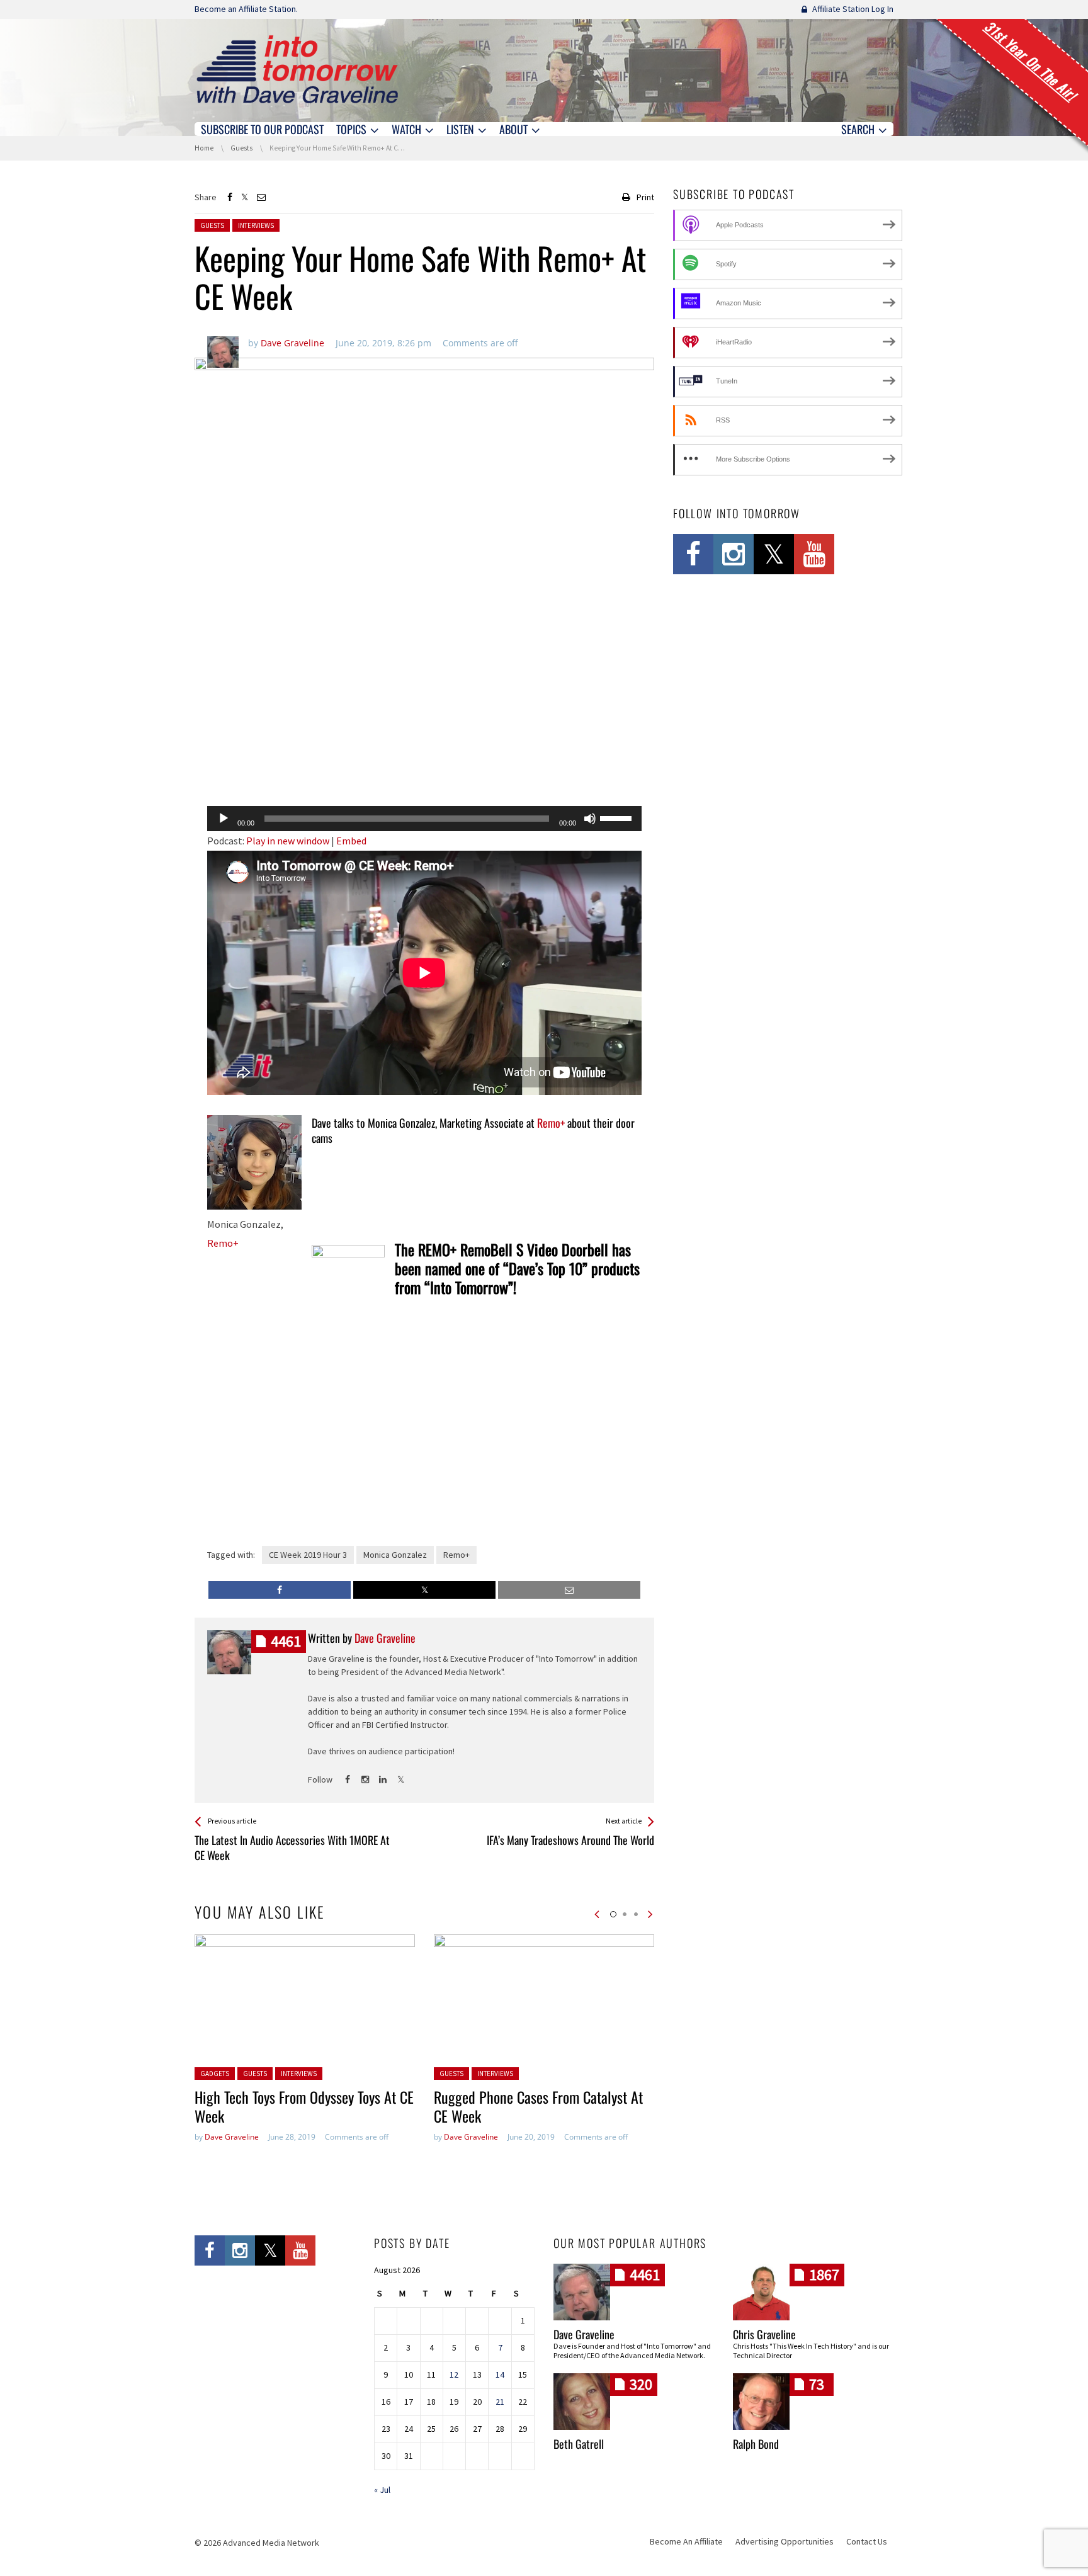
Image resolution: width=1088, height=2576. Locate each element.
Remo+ (223, 1243)
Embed (351, 841)
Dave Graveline (232, 2137)
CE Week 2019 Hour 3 (308, 1555)
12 (454, 2375)
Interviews (256, 225)
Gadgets (215, 2074)
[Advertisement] (424, 764)
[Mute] (590, 819)
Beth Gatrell (579, 2444)
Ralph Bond (756, 2444)
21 (500, 2402)
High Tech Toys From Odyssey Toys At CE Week (304, 2106)
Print (645, 197)
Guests (212, 225)
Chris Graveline (764, 2334)
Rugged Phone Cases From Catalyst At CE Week (538, 2106)
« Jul (382, 2490)
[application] (424, 819)
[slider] (618, 817)
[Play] (224, 819)
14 (500, 2375)
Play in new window (288, 841)
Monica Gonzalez (395, 1555)
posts (286, 1641)
